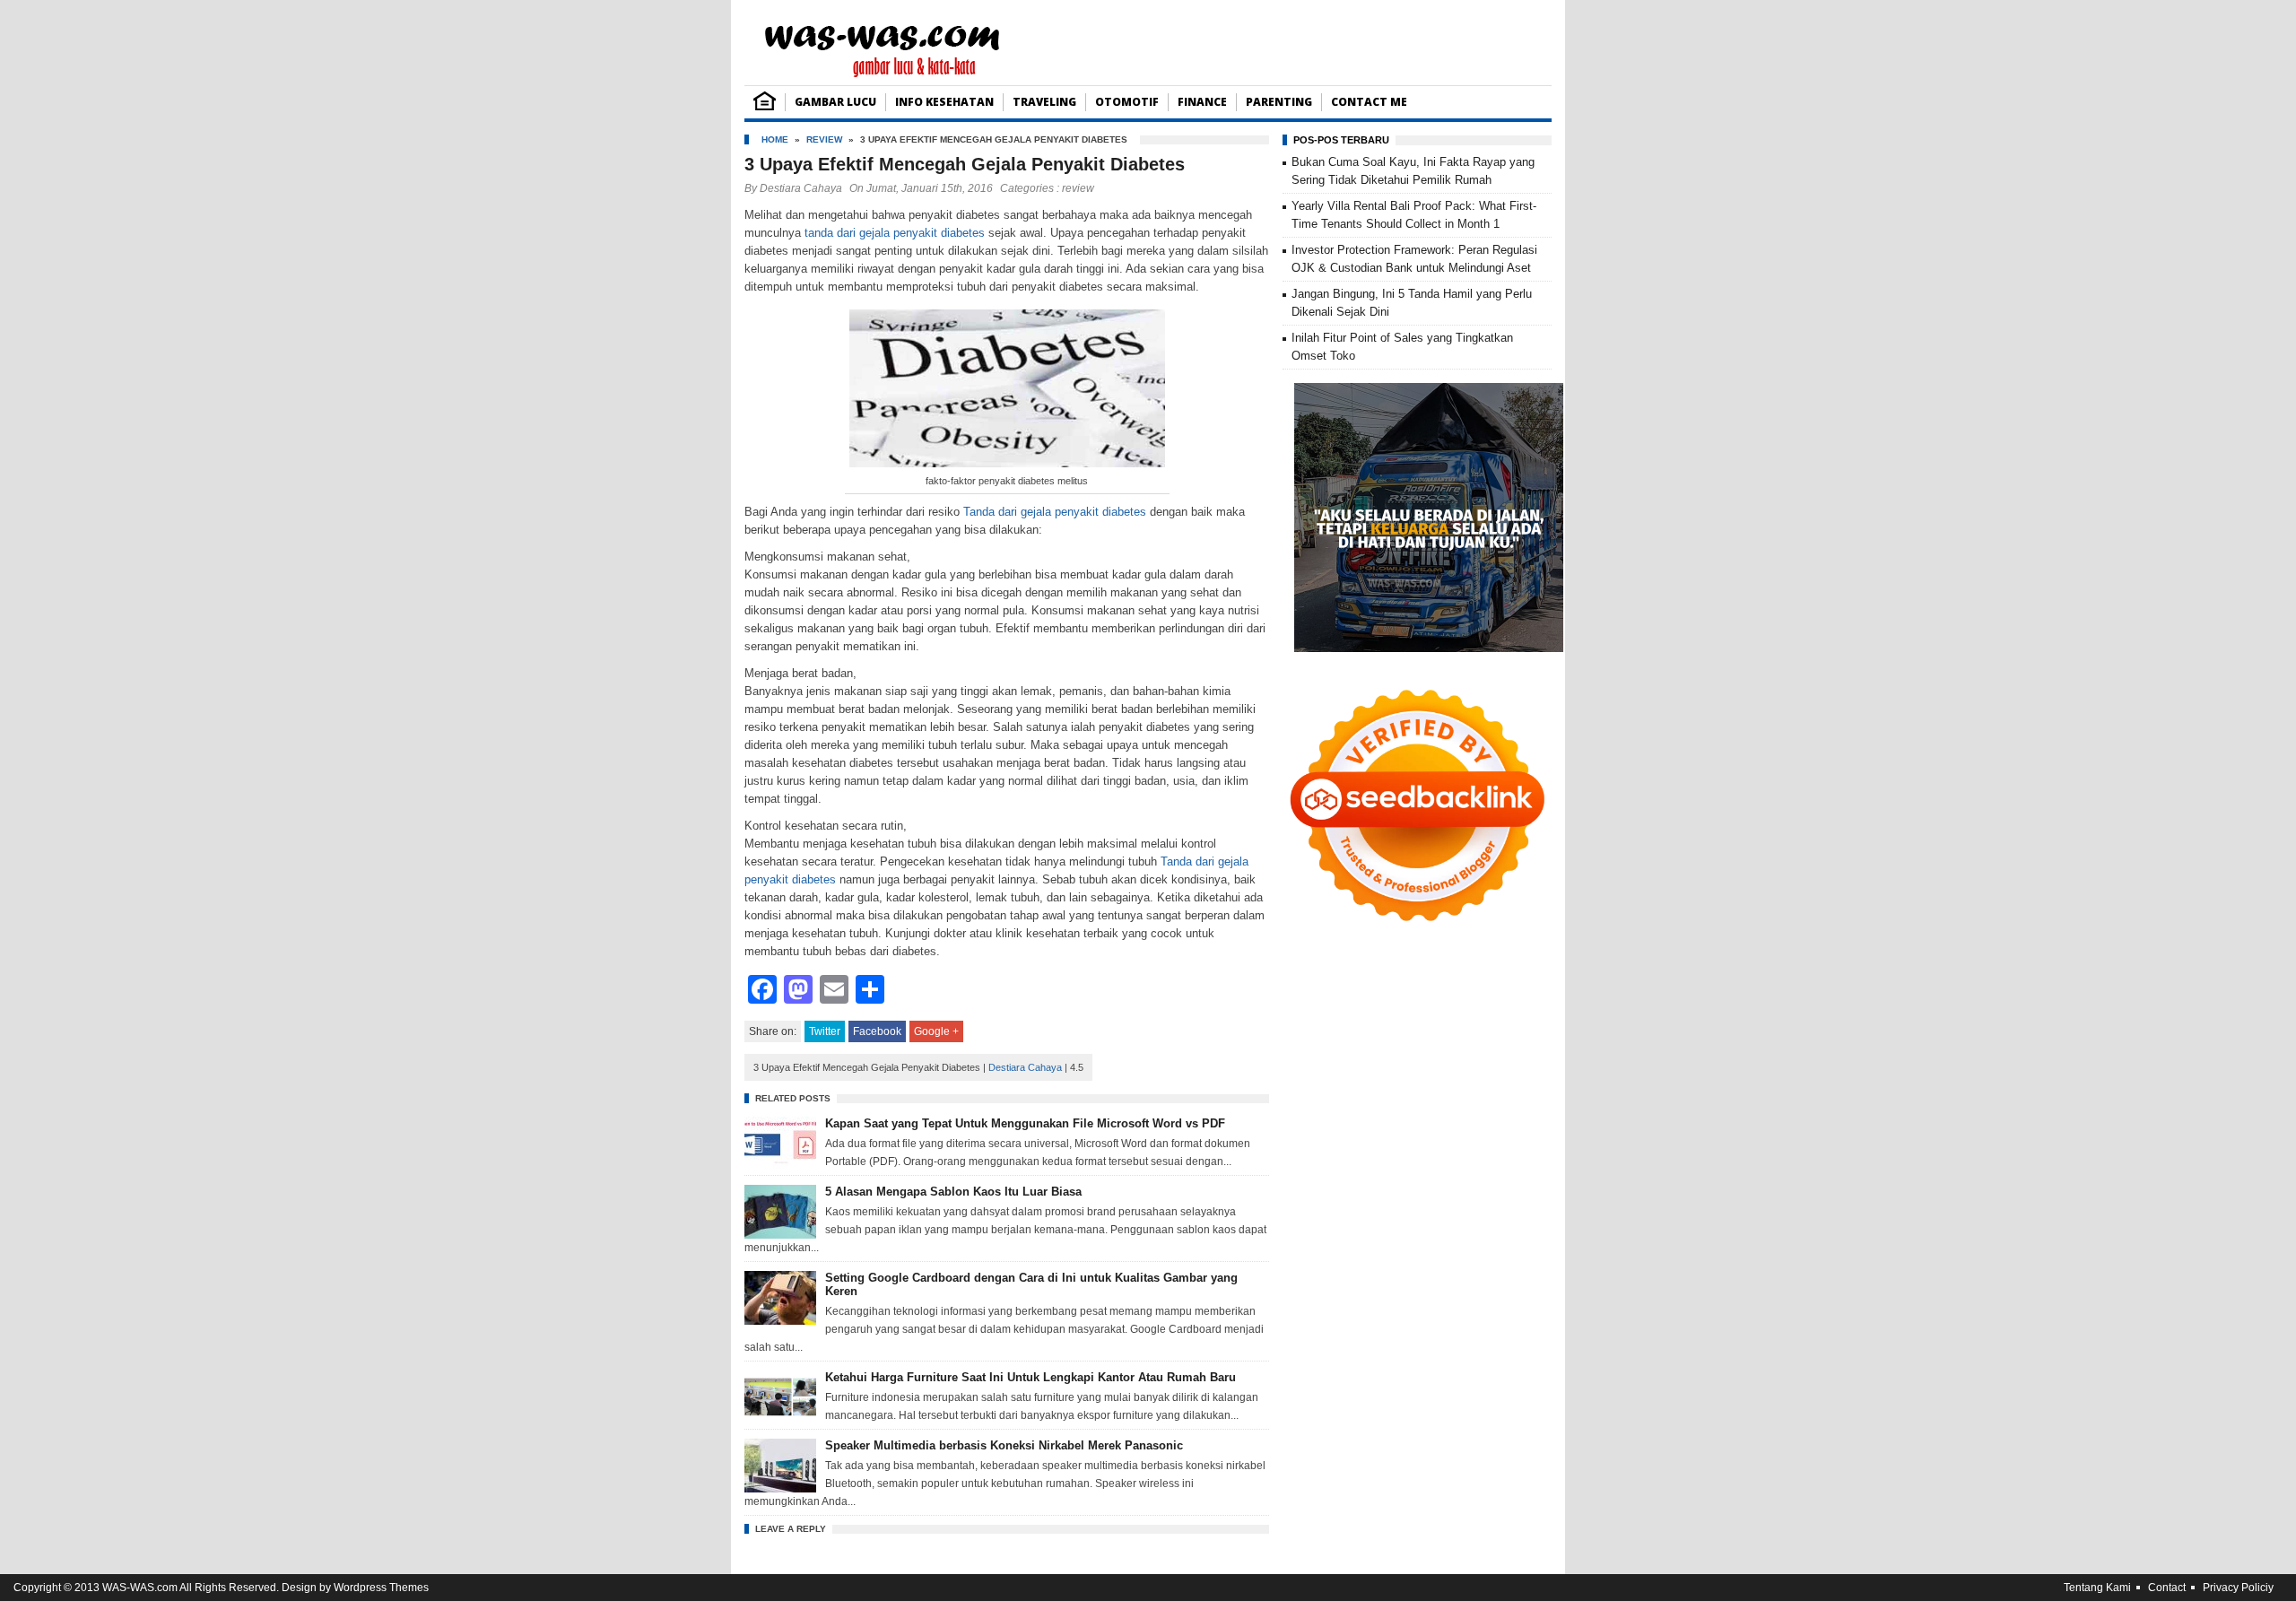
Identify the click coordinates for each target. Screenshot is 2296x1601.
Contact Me (1369, 102)
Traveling (1044, 102)
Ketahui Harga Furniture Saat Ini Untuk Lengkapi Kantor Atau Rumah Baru (1031, 1377)
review (824, 139)
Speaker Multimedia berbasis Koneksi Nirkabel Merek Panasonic (1004, 1445)
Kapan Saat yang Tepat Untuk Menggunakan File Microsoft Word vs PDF (1025, 1123)
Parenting (1279, 102)
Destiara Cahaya (801, 188)
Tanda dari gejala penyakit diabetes (1055, 512)
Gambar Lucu (835, 102)
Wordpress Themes (381, 1588)
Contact (2167, 1588)
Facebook (877, 1031)
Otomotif (1127, 102)
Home (775, 139)
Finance (1202, 102)
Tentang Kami (2097, 1588)
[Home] (765, 106)
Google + (936, 1031)
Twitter (825, 1031)
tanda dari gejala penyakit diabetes (895, 233)
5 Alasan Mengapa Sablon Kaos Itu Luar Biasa (953, 1192)
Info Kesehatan (944, 102)
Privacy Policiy (2238, 1588)
